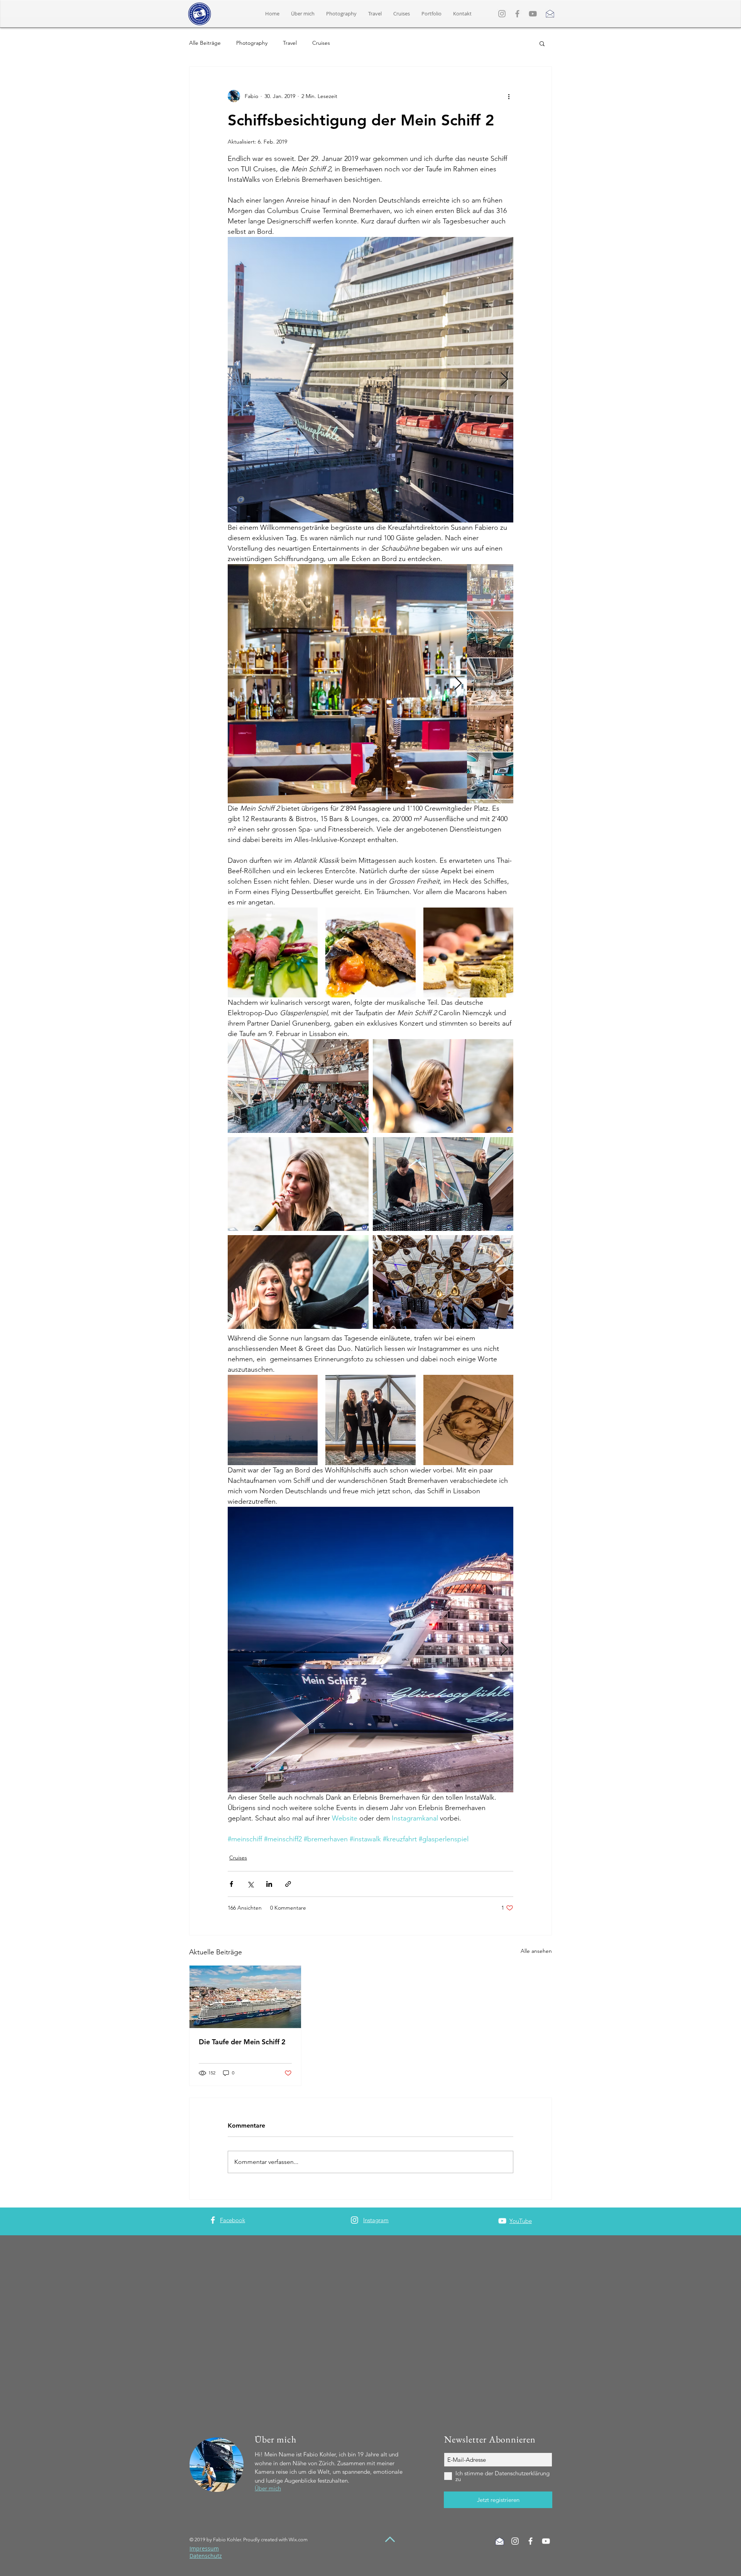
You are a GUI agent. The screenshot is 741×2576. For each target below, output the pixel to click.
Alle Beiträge (205, 43)
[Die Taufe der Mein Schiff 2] (245, 1997)
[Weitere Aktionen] (509, 96)
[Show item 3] (490, 681)
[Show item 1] (490, 587)
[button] (431, 14)
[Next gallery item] (504, 380)
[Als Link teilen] (288, 1884)
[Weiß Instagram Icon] (515, 2541)
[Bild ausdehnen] (442, 380)
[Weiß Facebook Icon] (530, 2541)
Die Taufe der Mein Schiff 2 (242, 2042)
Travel (290, 43)
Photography (252, 43)
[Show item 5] (490, 776)
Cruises (321, 43)
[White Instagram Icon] (354, 2220)
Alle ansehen (536, 1951)
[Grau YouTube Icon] (533, 14)
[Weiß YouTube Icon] (502, 2221)
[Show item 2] (490, 634)
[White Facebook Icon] (213, 2220)
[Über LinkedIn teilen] (269, 1884)
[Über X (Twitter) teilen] (250, 1884)
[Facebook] (517, 14)
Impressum (204, 2548)
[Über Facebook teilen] (231, 1884)
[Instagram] (502, 14)
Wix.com (298, 2540)
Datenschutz (206, 2556)
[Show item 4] (490, 729)
